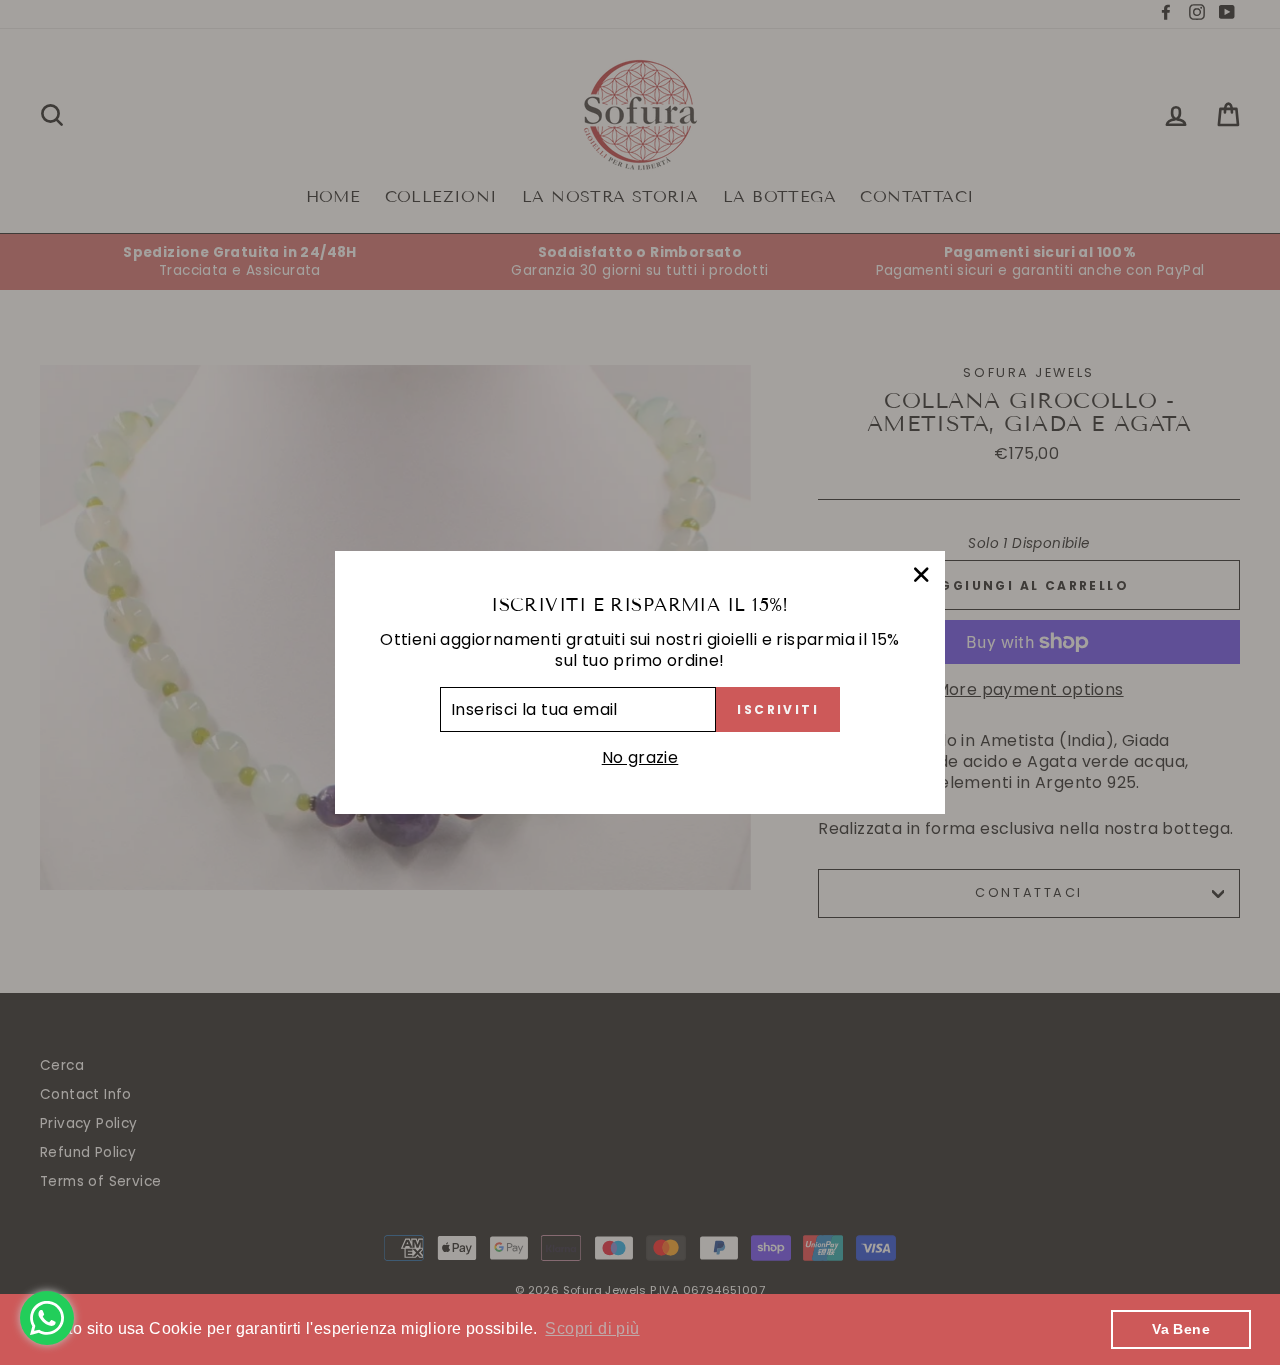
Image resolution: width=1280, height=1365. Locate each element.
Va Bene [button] (1181, 1329)
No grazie (640, 758)
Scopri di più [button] (592, 1328)
